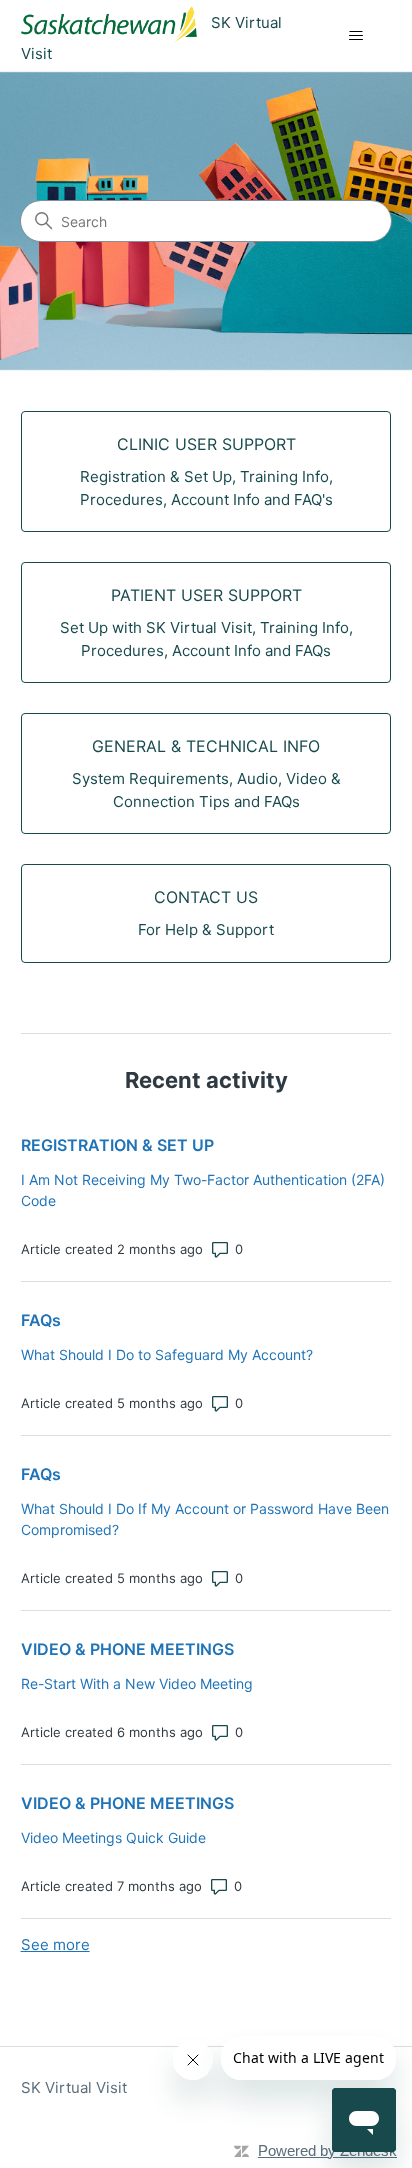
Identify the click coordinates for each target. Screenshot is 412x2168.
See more (55, 1944)
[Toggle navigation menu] (355, 36)
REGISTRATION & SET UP (117, 1145)
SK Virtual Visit (74, 2087)
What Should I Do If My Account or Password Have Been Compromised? (205, 1519)
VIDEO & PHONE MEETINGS (127, 1649)
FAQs (41, 1320)
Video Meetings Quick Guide (113, 1837)
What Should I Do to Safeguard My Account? (167, 1354)
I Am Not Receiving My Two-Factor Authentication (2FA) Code (203, 1190)
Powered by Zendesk (327, 2150)
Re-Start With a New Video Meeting (137, 1683)
